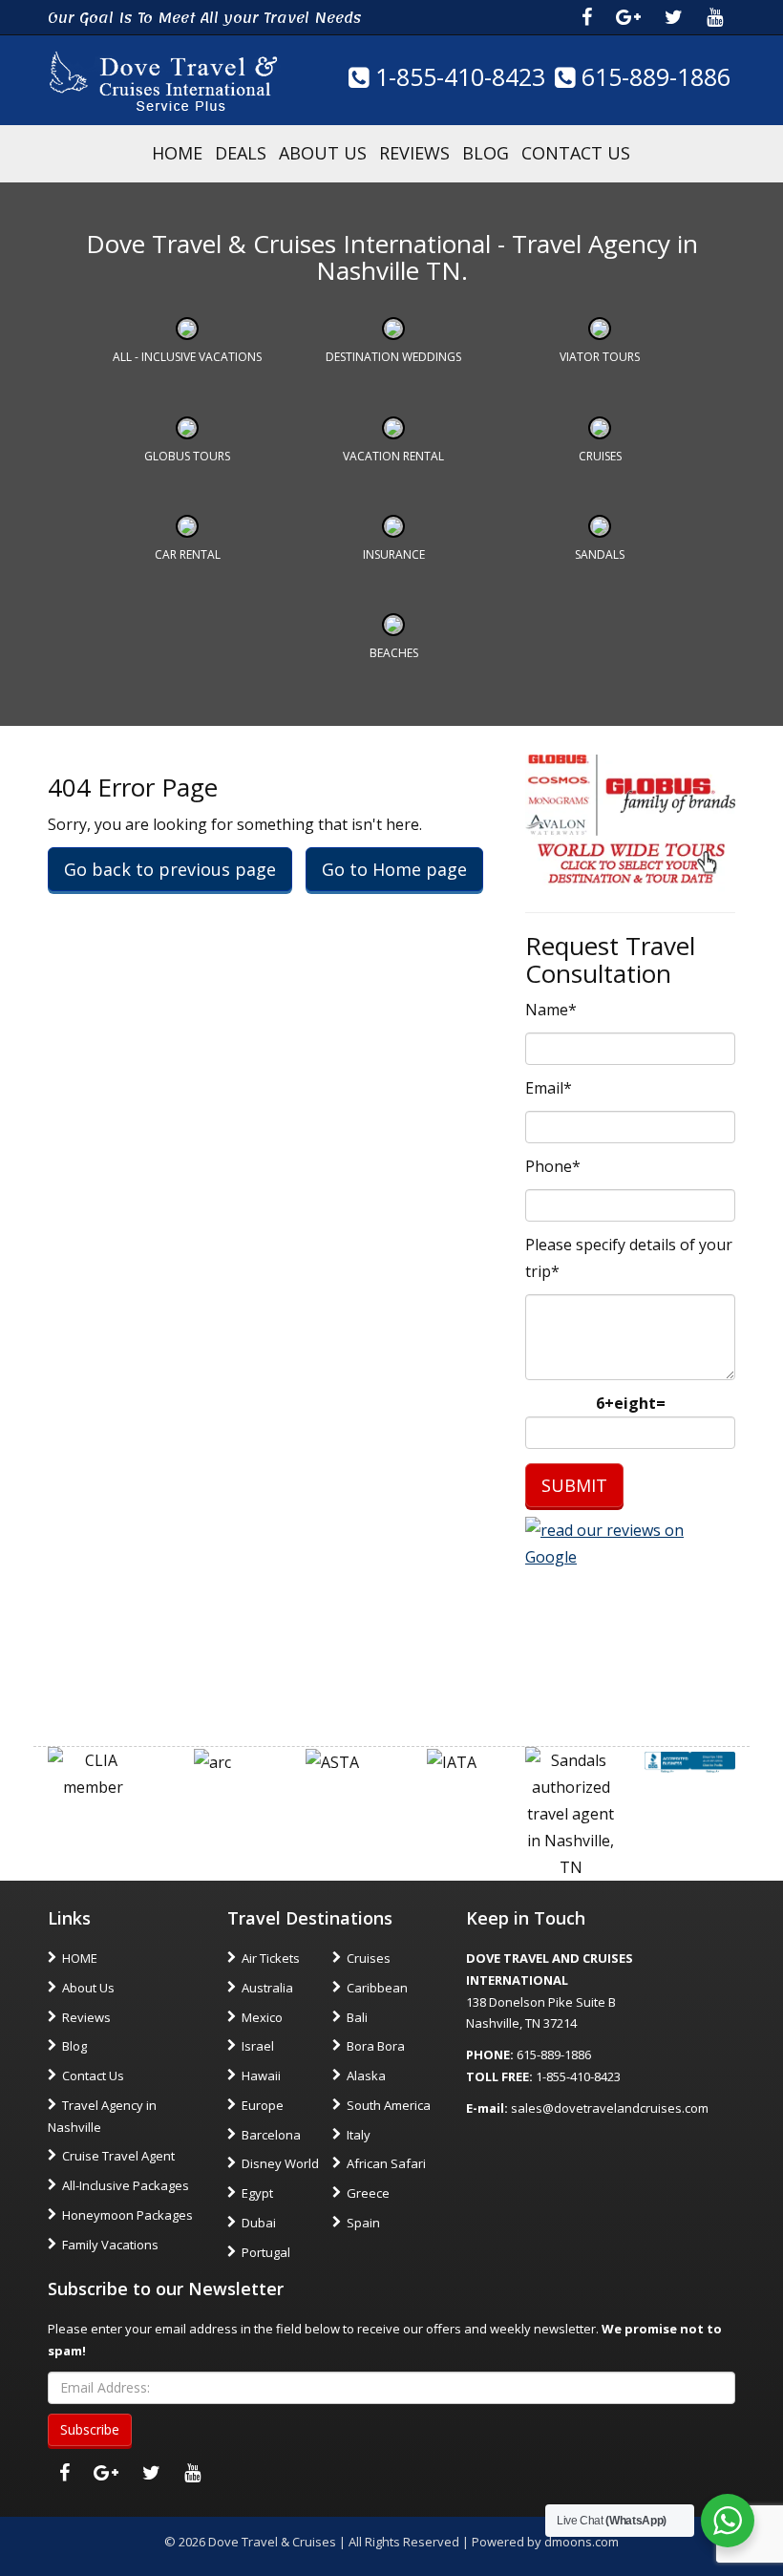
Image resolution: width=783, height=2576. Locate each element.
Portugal (266, 2252)
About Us (323, 153)
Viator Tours (600, 357)
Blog (486, 153)
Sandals (600, 554)
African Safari (386, 2163)
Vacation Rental (393, 456)
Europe (263, 2105)
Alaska (366, 2076)
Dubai (259, 2223)
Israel (258, 2046)
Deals (241, 153)
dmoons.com (582, 2542)
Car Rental (188, 554)
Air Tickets (271, 1958)
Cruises (600, 456)
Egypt (257, 2193)
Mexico (262, 2017)
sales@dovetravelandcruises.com (610, 2108)
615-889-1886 (653, 76)
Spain (363, 2223)
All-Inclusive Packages (126, 2185)
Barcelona (271, 2135)
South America (389, 2105)
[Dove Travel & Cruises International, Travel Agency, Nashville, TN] (690, 1760)
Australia (267, 1988)
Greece (368, 2193)
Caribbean (377, 1988)
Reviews (414, 153)
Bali (357, 2017)
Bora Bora (376, 2046)
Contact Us (576, 153)
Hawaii (261, 2076)
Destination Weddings (393, 357)
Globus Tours (187, 456)
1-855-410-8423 (457, 76)
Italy (359, 2135)
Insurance (394, 554)
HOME (177, 153)
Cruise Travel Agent (118, 2156)
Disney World (280, 2163)
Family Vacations (110, 2245)
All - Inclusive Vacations (187, 357)
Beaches (394, 653)
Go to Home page (394, 869)
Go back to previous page (170, 869)
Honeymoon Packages (127, 2215)
